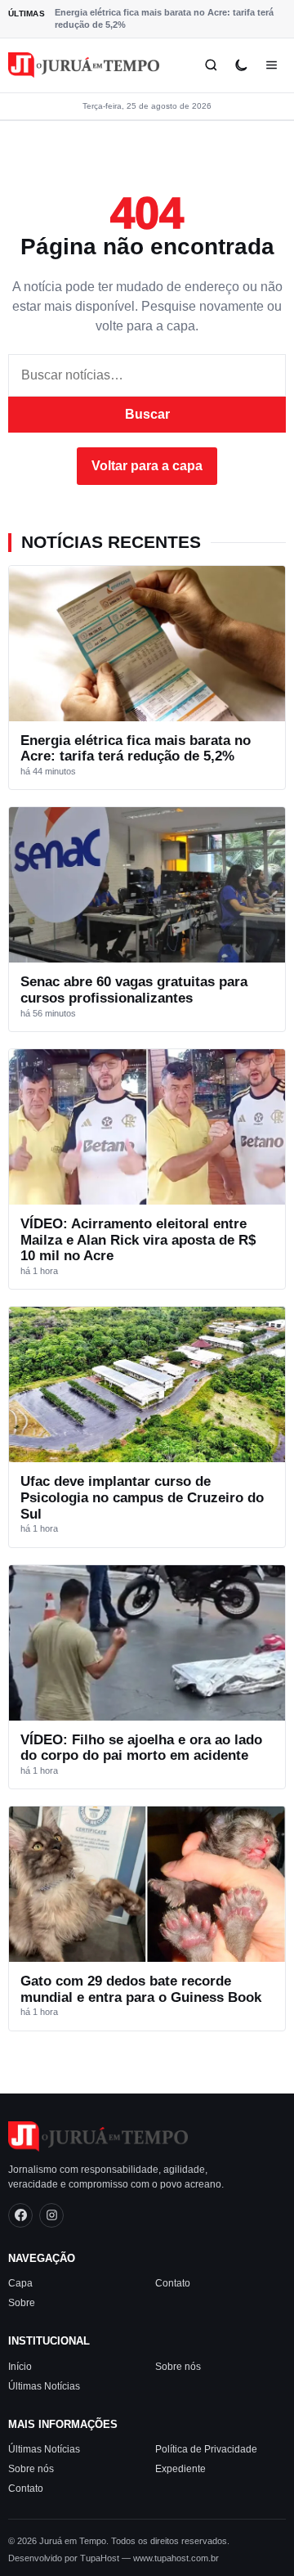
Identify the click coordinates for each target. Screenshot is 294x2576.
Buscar (147, 414)
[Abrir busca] (211, 65)
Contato (173, 2283)
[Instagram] (51, 2215)
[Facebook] (20, 2215)
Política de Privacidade (206, 2449)
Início (20, 2367)
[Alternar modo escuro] (241, 65)
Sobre (22, 2303)
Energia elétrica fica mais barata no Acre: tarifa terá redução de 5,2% (164, 18)
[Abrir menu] (272, 65)
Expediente (180, 2469)
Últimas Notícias (44, 2386)
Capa (20, 2283)
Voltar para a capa (147, 466)
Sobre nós (178, 2367)
